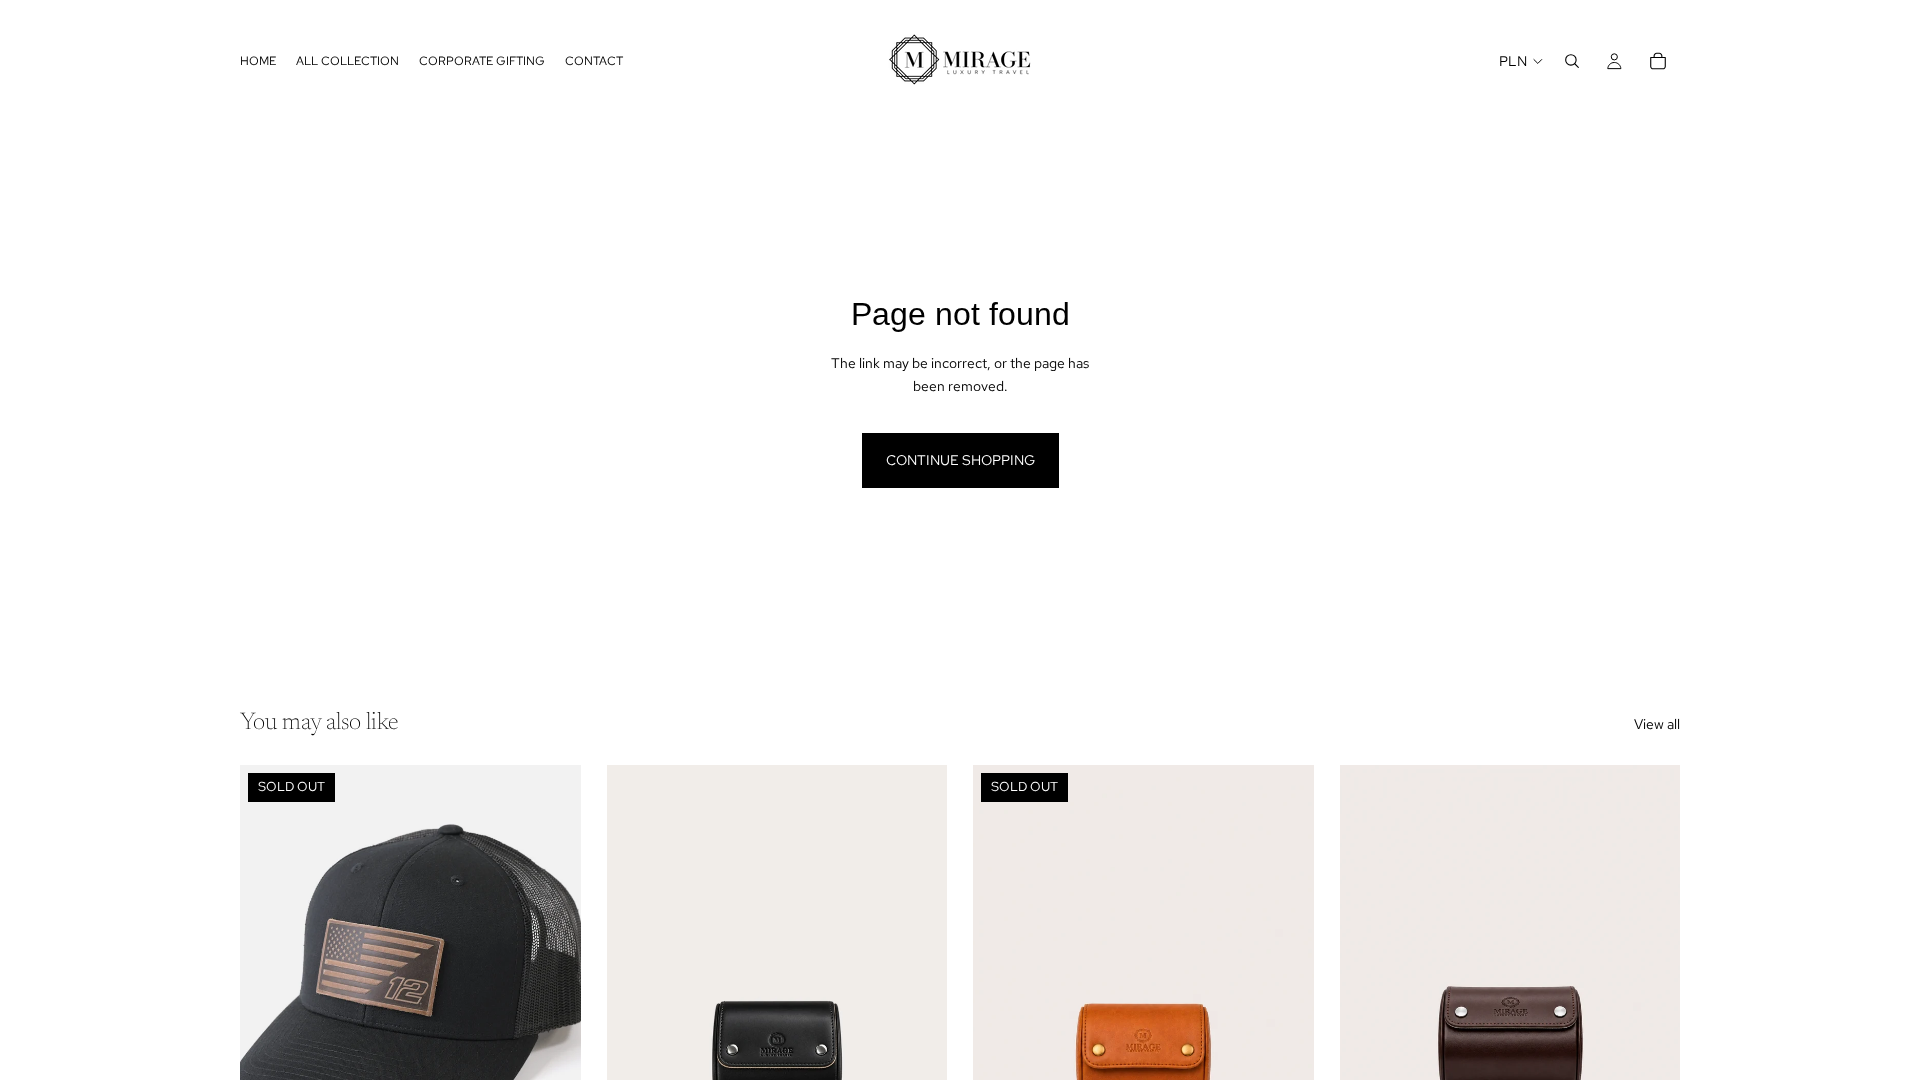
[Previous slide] (270, 978)
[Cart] (1658, 61)
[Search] (1572, 61)
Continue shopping (960, 460)
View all (1657, 724)
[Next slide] (551, 978)
